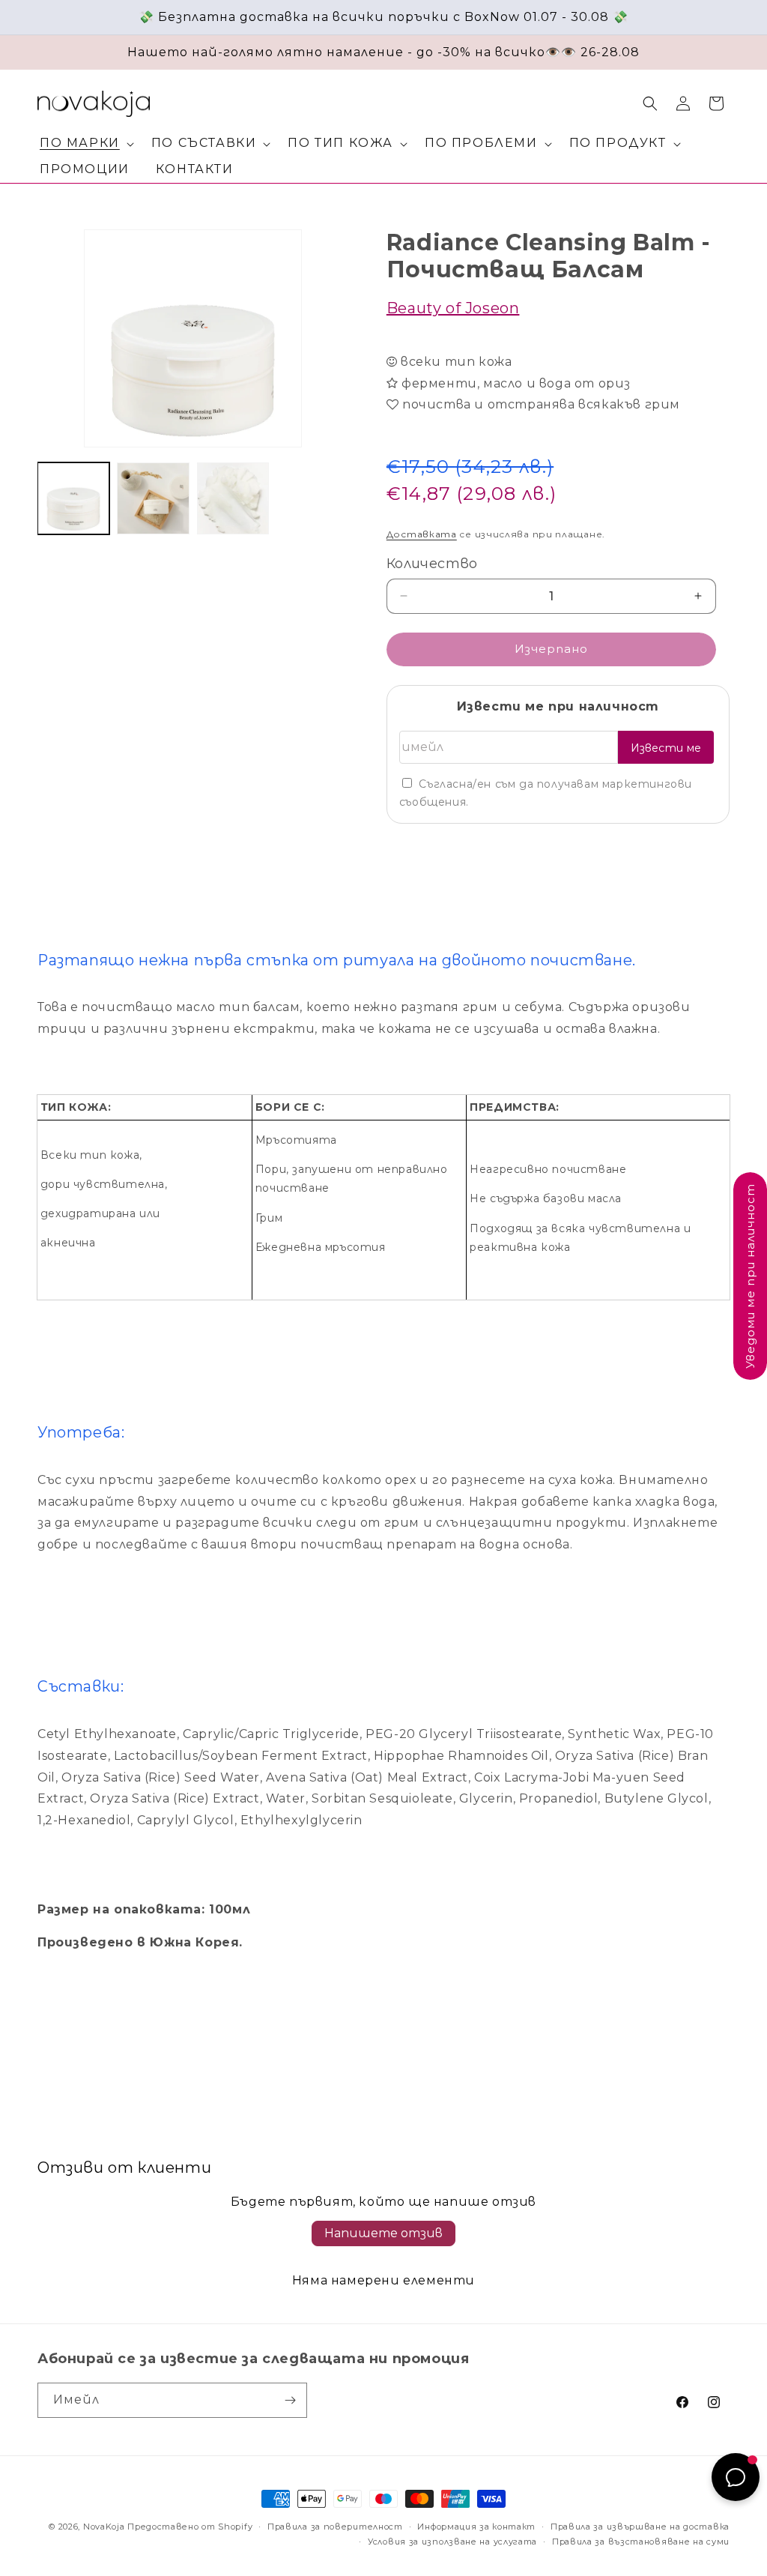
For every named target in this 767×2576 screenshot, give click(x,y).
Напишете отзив (383, 2233)
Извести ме (666, 748)
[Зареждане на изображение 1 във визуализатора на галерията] (73, 498)
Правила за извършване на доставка (640, 2527)
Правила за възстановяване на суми (641, 2542)
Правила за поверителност (335, 2527)
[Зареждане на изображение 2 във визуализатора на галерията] (153, 498)
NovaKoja (104, 2527)
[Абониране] (290, 2400)
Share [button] (418, 851)
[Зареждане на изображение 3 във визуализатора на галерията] (233, 498)
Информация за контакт (476, 2527)
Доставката (422, 534)
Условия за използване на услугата (452, 2542)
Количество (432, 564)
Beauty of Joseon (453, 308)
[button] (84, 144)
